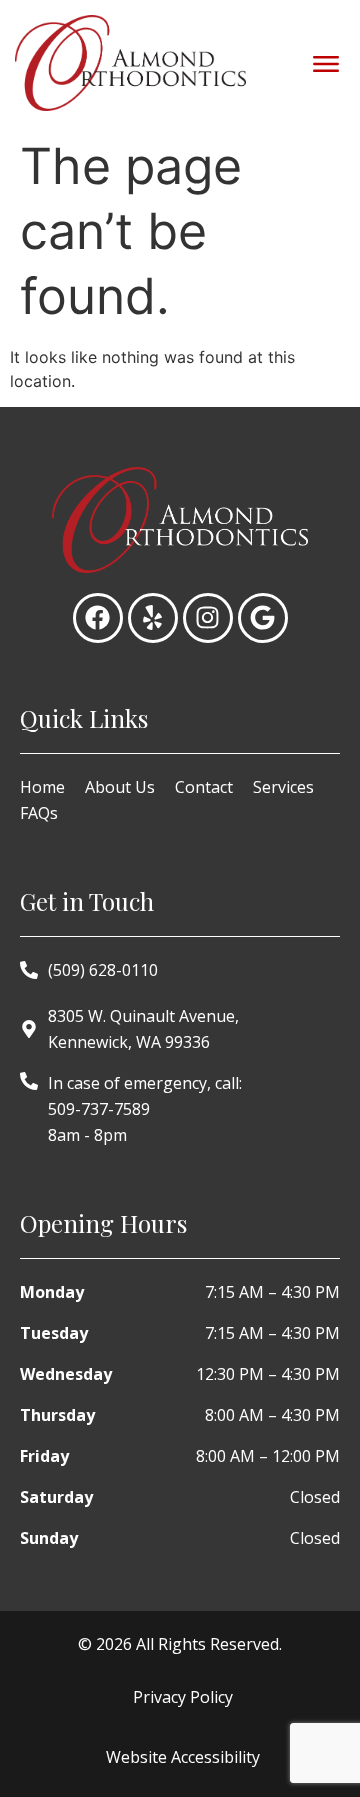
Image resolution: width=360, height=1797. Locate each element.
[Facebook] (98, 618)
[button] (325, 62)
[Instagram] (208, 618)
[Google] (263, 618)
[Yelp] (153, 618)
